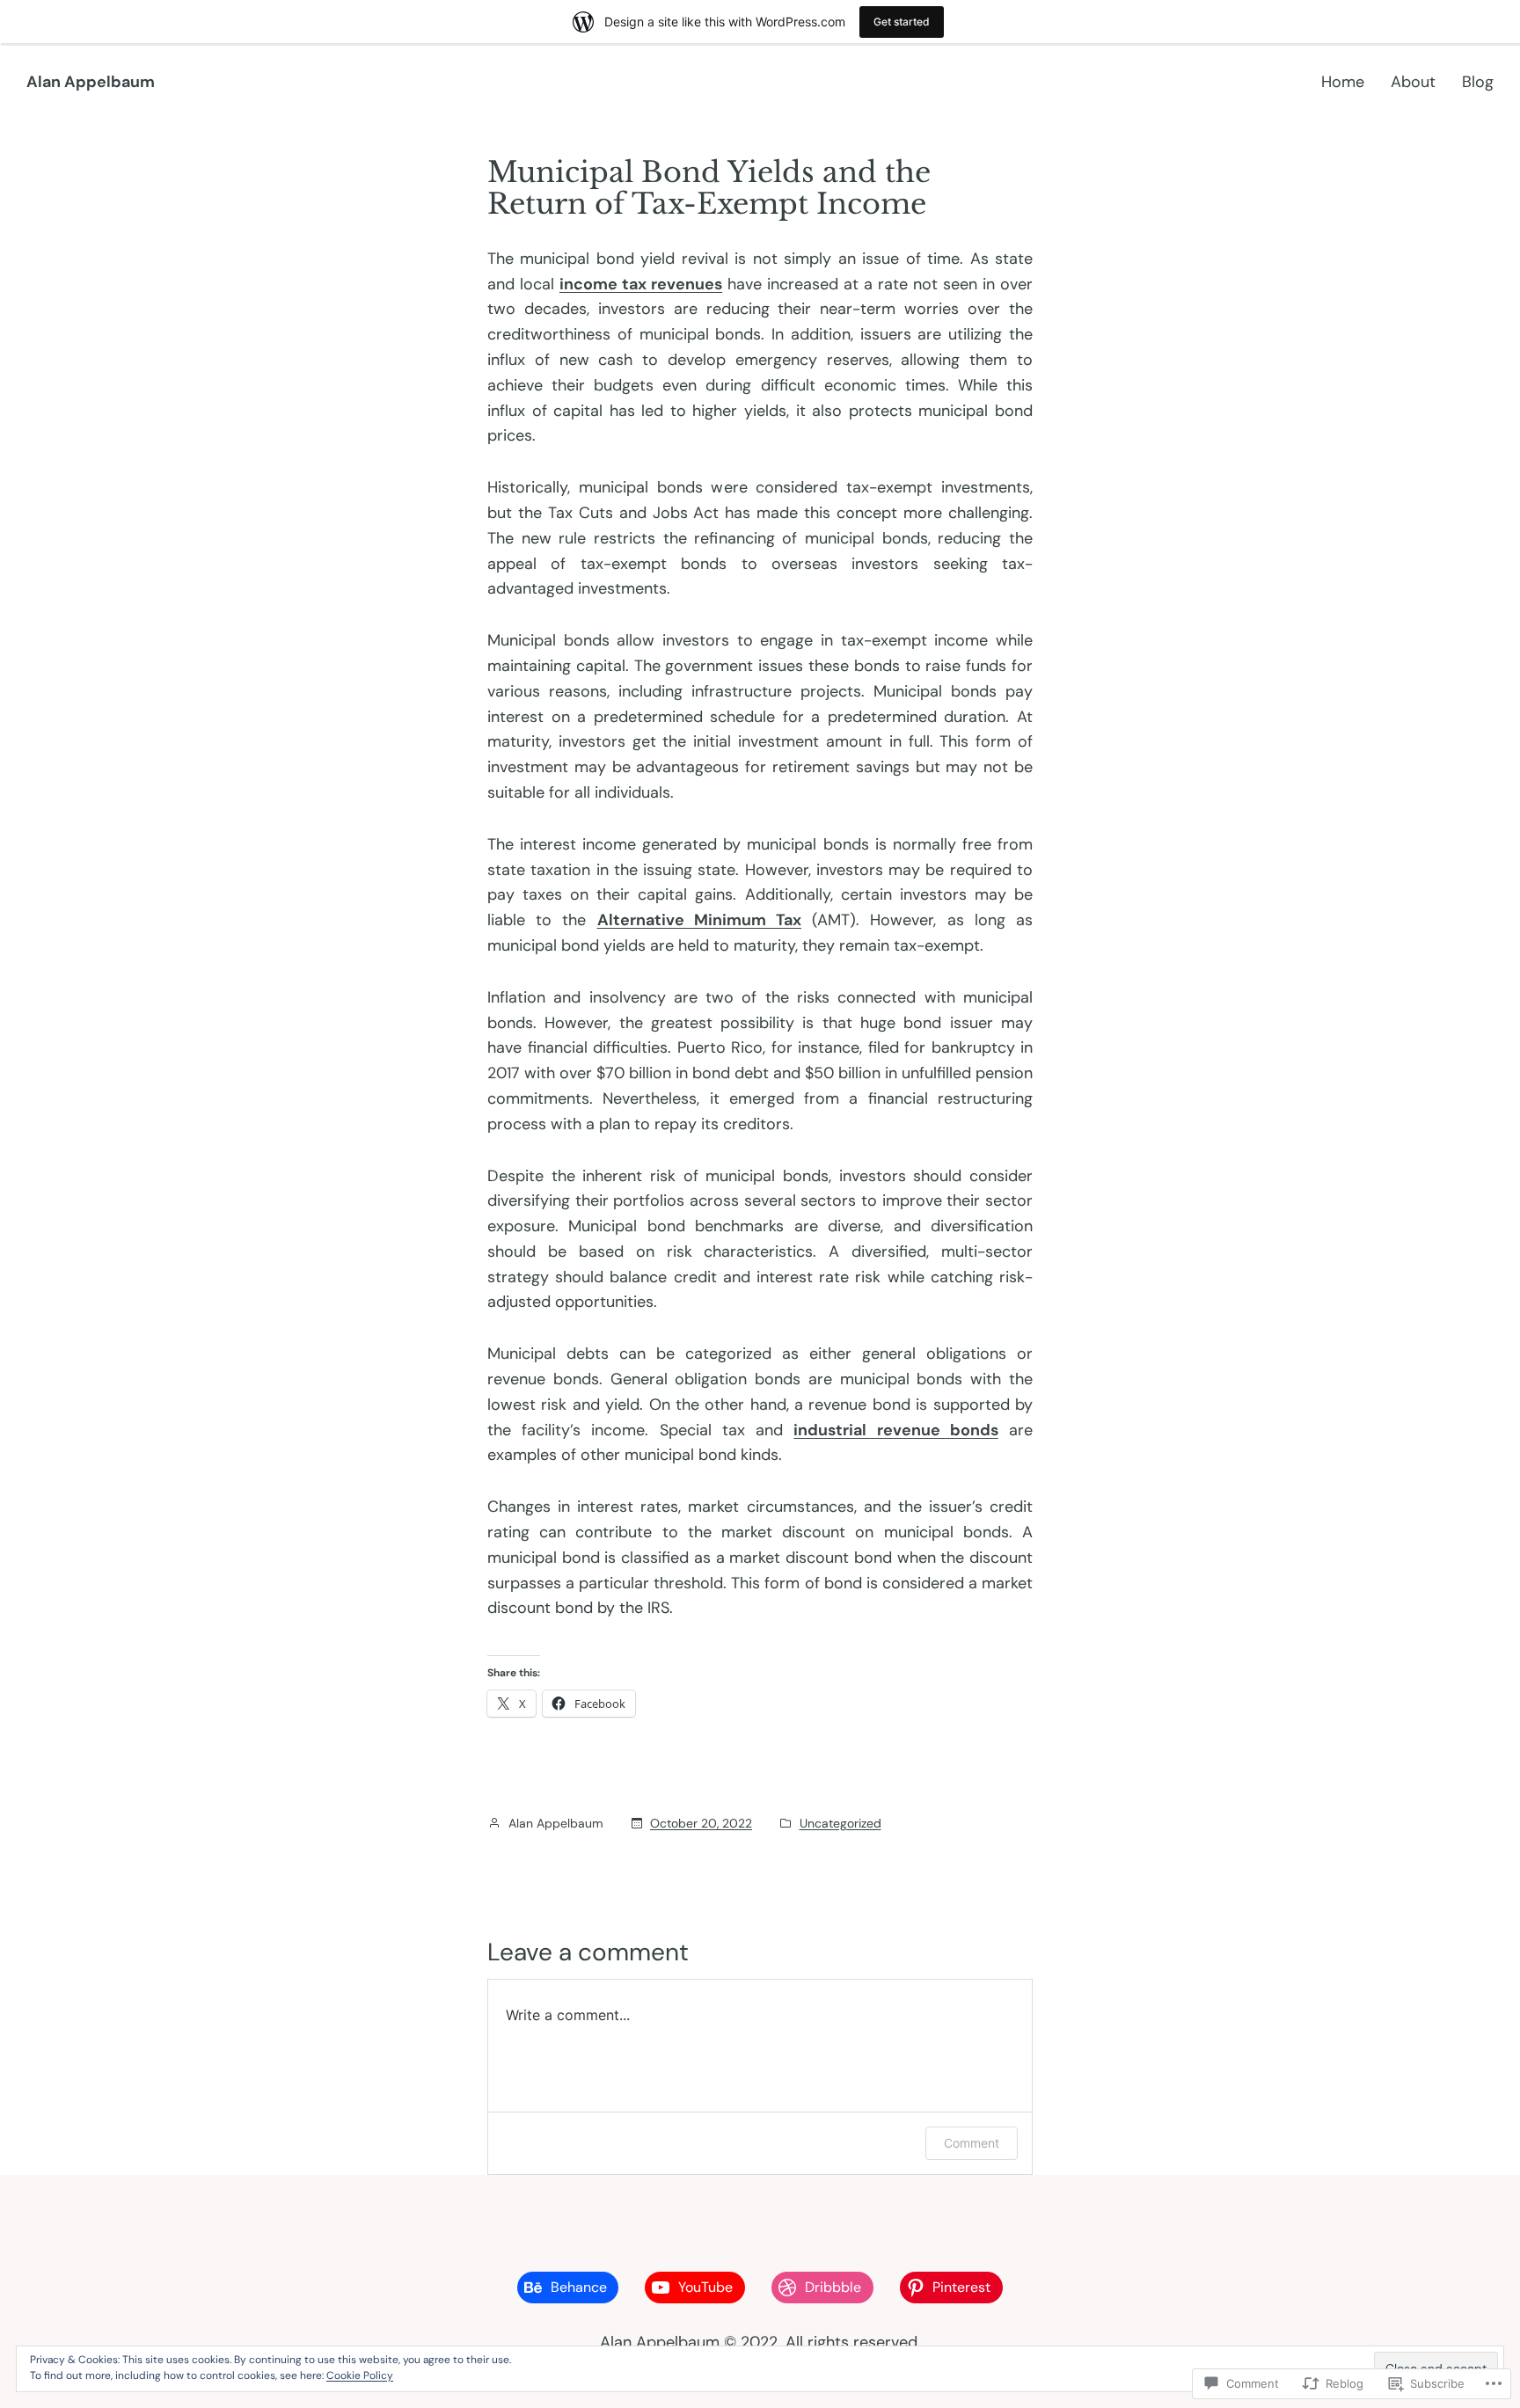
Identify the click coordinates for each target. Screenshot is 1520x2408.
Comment (972, 2143)
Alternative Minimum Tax (699, 920)
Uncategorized (840, 1823)
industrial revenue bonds (895, 1430)
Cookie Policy (360, 2375)
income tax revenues (641, 284)
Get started (902, 22)
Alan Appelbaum (91, 82)
